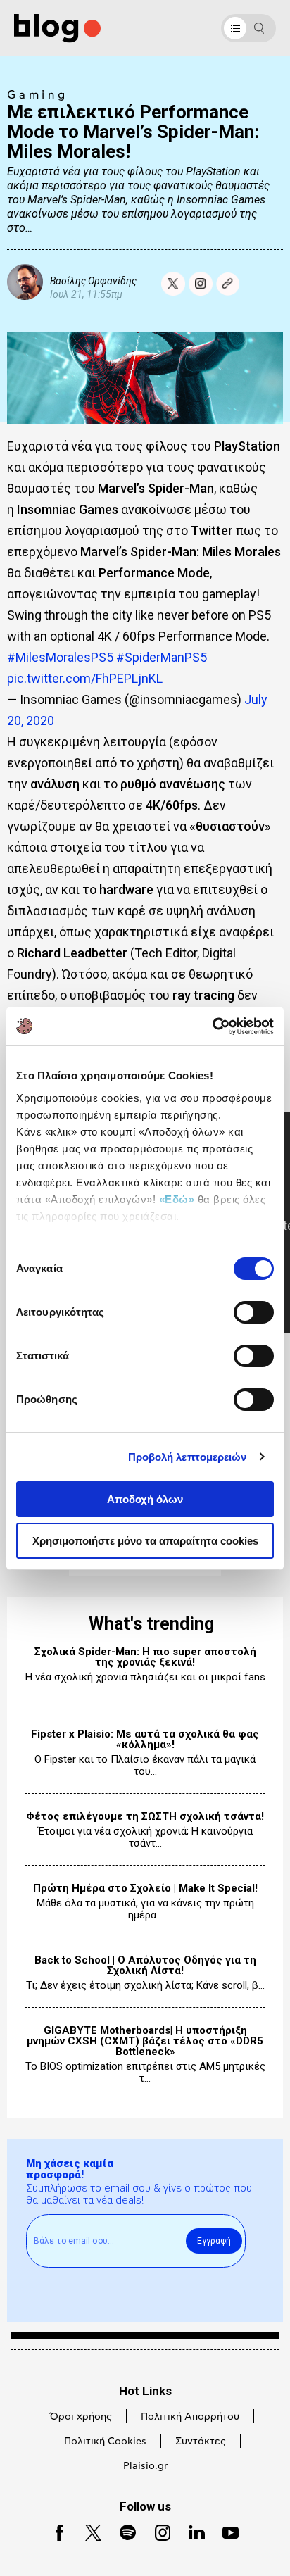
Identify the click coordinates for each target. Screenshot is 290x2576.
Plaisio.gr (145, 2466)
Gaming (38, 95)
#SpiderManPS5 (162, 657)
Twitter (87, 2531)
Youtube (225, 2531)
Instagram (157, 2531)
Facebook (54, 2531)
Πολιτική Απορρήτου (190, 2417)
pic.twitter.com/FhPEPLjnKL (85, 678)
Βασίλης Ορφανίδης (93, 281)
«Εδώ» (177, 1199)
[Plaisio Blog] (57, 29)
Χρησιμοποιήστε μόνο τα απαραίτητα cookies (145, 1541)
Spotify (121, 2531)
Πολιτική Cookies (105, 2442)
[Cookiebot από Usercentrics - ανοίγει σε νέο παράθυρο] (212, 1026)
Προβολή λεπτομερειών (188, 1457)
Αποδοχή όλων (145, 1499)
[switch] (254, 1312)
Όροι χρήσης (81, 2417)
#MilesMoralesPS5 (60, 657)
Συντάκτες (201, 2442)
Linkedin (191, 2531)
